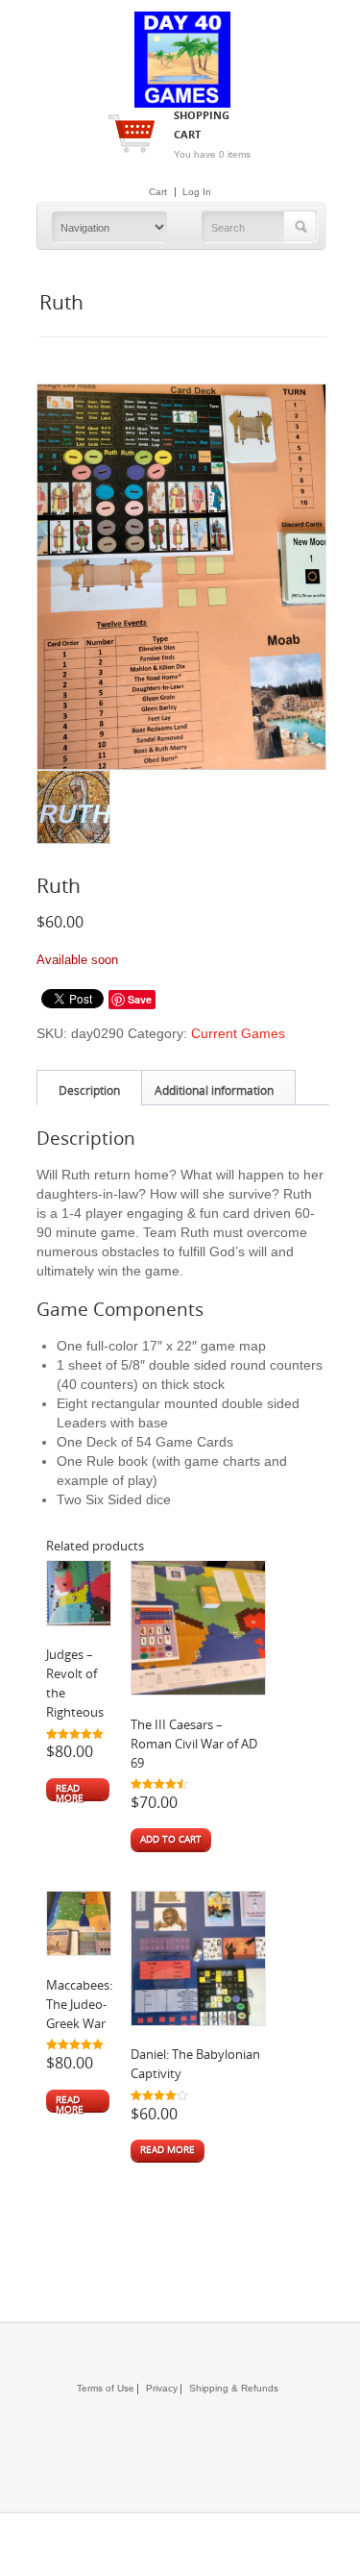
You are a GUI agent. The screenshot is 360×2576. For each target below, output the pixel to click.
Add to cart (171, 1839)
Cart (158, 192)
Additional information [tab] (214, 1090)
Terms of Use (106, 2388)
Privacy (157, 2388)
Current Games (238, 1033)
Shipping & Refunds (229, 2388)
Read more (70, 1791)
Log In (197, 192)
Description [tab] (89, 1090)
